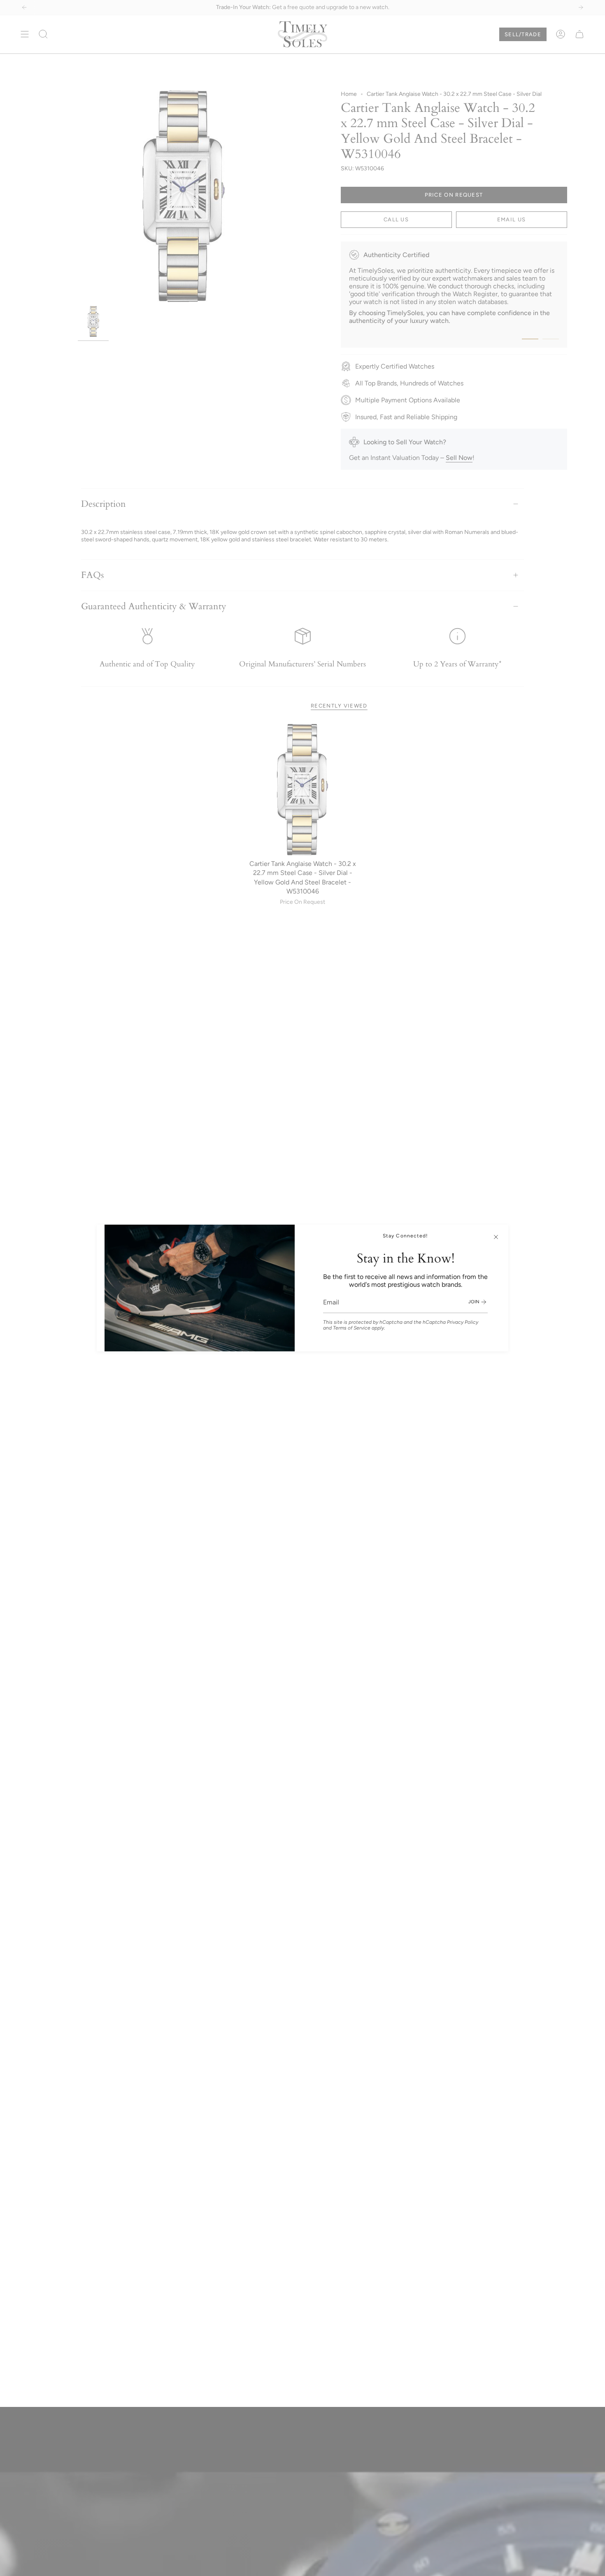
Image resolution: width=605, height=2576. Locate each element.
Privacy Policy (463, 1322)
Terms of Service (352, 1328)
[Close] (496, 1237)
